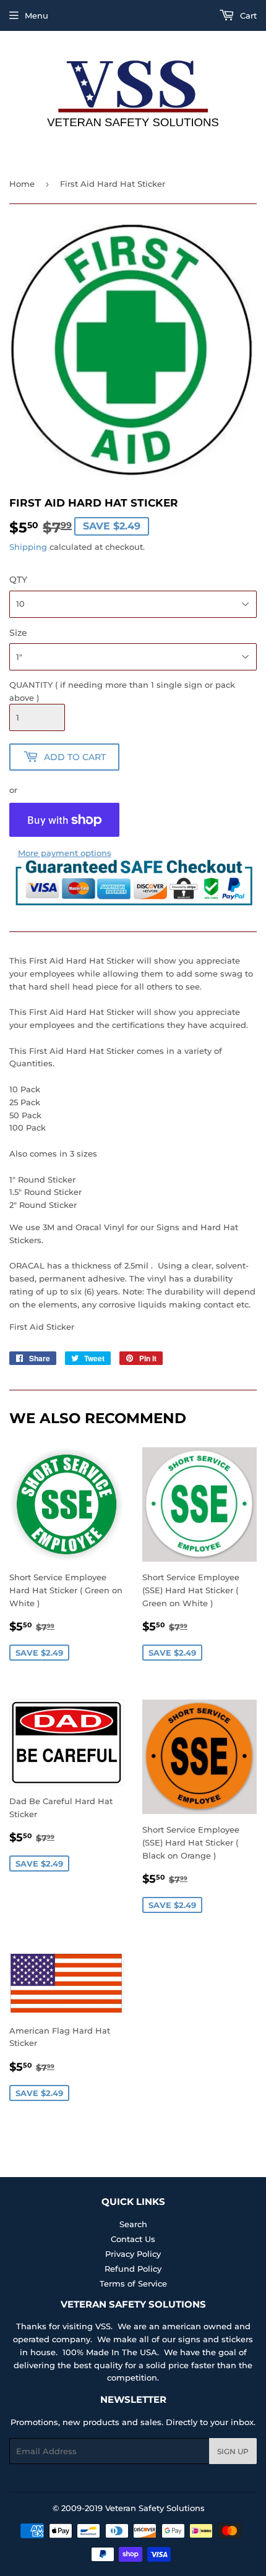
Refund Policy (133, 2269)
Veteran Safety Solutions (155, 2508)
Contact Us (133, 2239)
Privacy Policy (133, 2254)
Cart (247, 15)
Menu (36, 15)
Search (133, 2224)
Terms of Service (133, 2283)
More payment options (65, 853)
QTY (18, 580)
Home (22, 184)
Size (18, 633)
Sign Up (233, 2451)
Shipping (28, 547)
